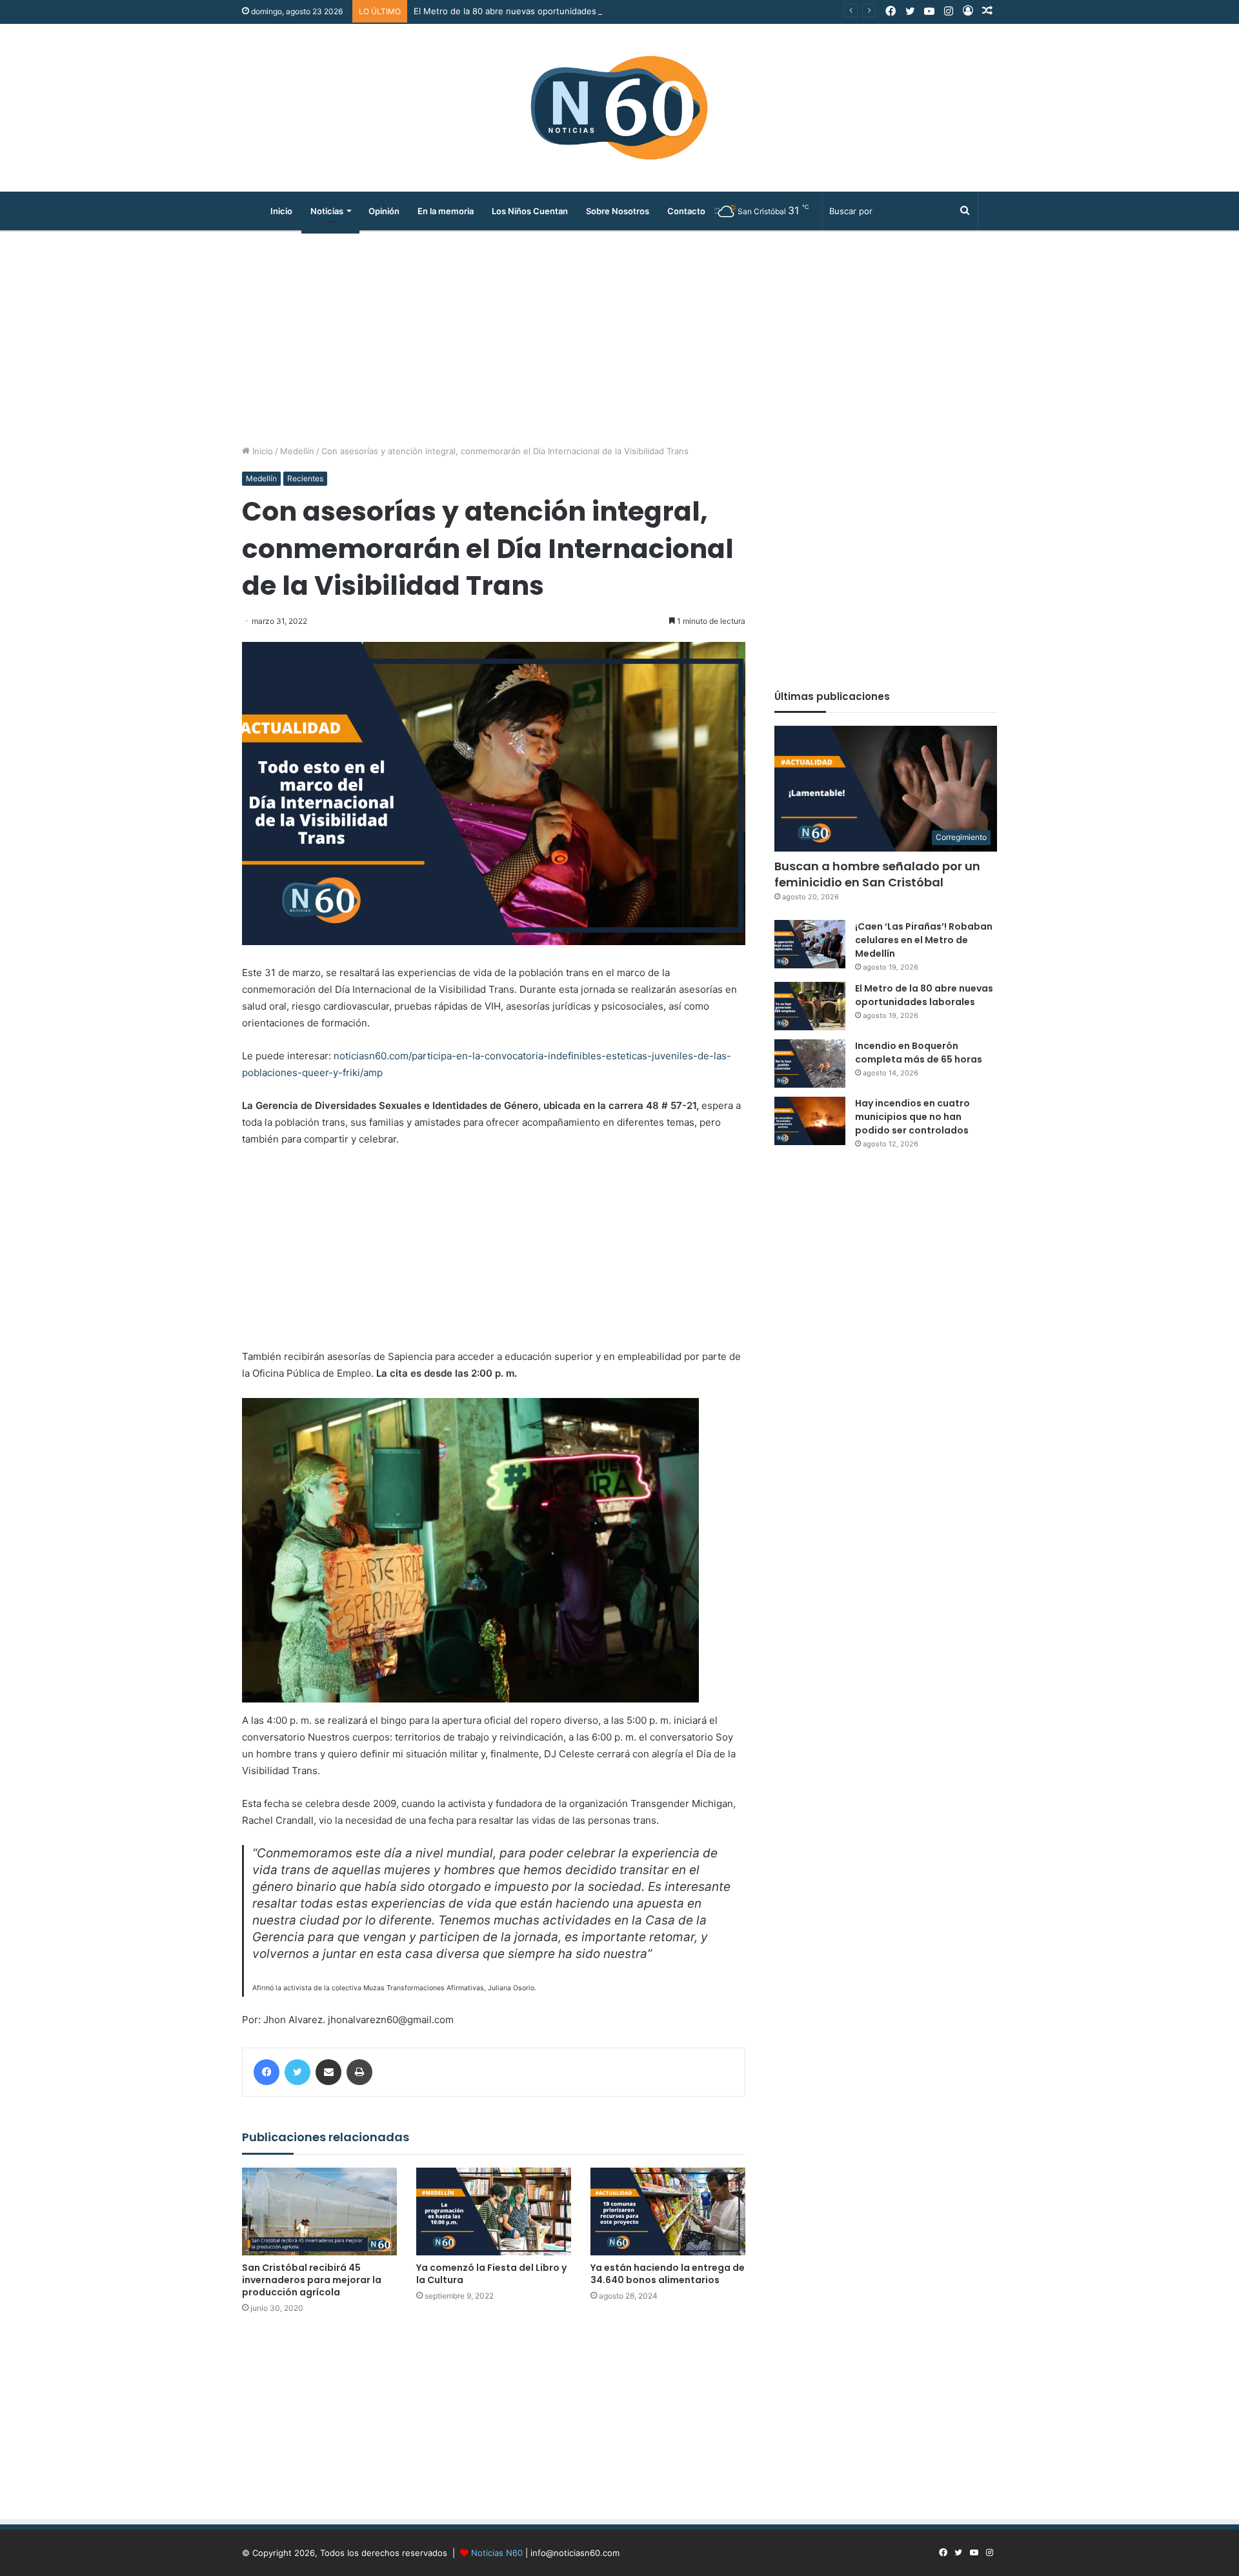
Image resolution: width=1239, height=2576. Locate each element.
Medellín (297, 451)
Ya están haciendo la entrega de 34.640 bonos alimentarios (668, 2274)
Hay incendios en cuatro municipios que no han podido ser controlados (913, 1117)
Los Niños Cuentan (530, 211)
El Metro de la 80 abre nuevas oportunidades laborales (524, 11)
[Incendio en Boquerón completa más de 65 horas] (810, 1063)
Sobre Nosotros (618, 211)
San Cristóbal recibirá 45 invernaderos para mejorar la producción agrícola (312, 2280)
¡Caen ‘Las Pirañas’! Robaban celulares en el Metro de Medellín (924, 940)
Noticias (327, 211)
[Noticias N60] (619, 108)
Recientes (305, 478)
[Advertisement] (619, 335)
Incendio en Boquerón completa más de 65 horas (919, 1053)
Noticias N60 (497, 2553)
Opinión (384, 211)
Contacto (686, 211)
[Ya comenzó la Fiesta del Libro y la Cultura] (494, 2211)
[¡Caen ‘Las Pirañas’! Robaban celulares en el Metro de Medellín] (810, 944)
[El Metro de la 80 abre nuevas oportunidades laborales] (810, 1006)
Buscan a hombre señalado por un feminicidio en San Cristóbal (877, 874)
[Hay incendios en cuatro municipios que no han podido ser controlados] (810, 1121)
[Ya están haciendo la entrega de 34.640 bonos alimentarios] (668, 2211)
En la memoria (446, 211)
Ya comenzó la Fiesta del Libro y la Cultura (491, 2274)
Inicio (281, 211)
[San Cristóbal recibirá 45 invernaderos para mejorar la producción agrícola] (319, 2211)
